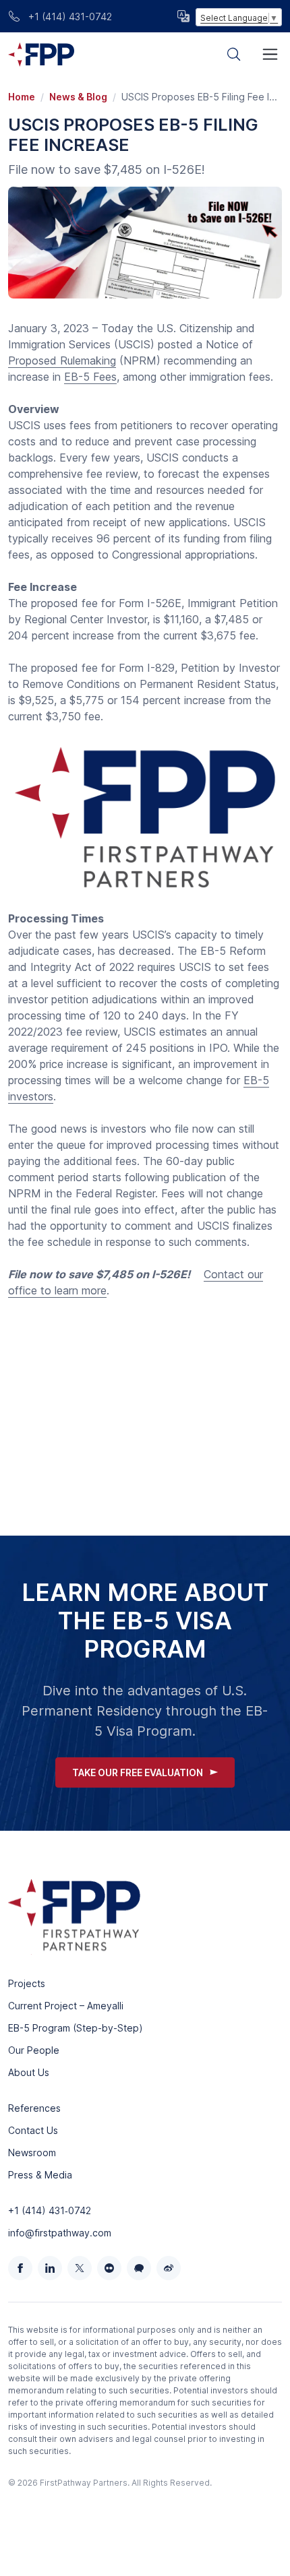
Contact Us (33, 2130)
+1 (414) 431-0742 (69, 17)
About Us (29, 2072)
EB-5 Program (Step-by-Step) (76, 2028)
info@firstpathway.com (60, 2233)
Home (22, 97)
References (34, 2108)
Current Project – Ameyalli (66, 2006)
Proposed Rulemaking (62, 360)
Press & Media (40, 2175)
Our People (34, 2050)
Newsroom (32, 2153)
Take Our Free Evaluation (138, 1772)
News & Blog (78, 97)
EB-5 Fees (90, 377)
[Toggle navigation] (270, 54)
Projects (27, 1983)
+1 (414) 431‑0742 (50, 2210)
